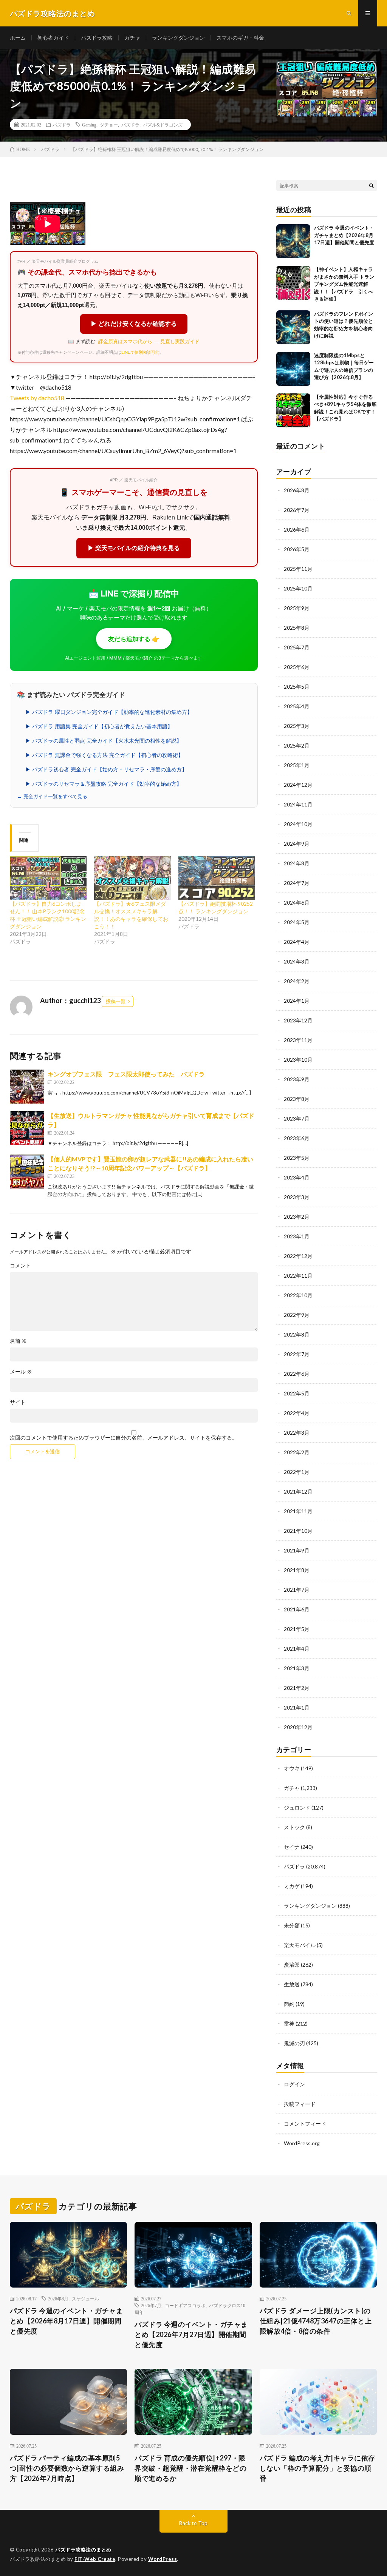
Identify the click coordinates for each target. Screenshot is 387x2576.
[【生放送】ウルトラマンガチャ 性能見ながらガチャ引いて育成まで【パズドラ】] (27, 1128)
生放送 (292, 1984)
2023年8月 (297, 1099)
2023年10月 (298, 1060)
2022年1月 (297, 1472)
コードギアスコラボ (185, 2305)
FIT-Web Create (95, 2559)
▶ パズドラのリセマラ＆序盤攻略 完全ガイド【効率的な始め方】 (104, 784)
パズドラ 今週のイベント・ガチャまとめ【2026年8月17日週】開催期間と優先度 (344, 235)
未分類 (292, 1925)
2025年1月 (297, 765)
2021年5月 (297, 1629)
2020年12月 (298, 1727)
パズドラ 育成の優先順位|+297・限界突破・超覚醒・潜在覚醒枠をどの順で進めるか (190, 2468)
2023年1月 (297, 1236)
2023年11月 (298, 1040)
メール (21, 1372)
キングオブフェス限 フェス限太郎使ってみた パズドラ (126, 1074)
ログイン (294, 2084)
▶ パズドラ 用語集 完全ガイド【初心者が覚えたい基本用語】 (99, 726)
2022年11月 (298, 1276)
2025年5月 (297, 687)
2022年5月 (297, 1393)
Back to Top (193, 2523)
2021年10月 (298, 1531)
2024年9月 (297, 844)
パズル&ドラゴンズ (163, 125)
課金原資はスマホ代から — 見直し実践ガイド (149, 341)
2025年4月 (297, 706)
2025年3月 (297, 726)
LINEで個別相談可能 (140, 352)
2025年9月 (297, 608)
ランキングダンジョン (178, 38)
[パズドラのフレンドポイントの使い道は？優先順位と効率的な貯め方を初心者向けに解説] (293, 327)
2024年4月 (297, 942)
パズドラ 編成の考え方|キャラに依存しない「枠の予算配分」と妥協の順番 (317, 2468)
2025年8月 (297, 628)
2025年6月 (297, 667)
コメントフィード (305, 2124)
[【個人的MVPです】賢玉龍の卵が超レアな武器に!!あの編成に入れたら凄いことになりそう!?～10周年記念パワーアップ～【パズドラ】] (27, 1172)
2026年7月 (297, 510)
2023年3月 (297, 1197)
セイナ (292, 1847)
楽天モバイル (300, 1945)
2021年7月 (297, 1590)
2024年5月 (297, 922)
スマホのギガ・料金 (240, 38)
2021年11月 (298, 1511)
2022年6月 (297, 1374)
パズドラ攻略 (97, 38)
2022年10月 (298, 1295)
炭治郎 (292, 1965)
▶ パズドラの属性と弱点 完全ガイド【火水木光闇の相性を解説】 (104, 741)
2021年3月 (297, 1668)
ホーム (18, 38)
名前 (18, 1341)
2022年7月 (297, 1354)
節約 (289, 2004)
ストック (294, 1827)
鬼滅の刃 (294, 2043)
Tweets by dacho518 (37, 398)
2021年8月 (297, 1570)
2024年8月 (297, 863)
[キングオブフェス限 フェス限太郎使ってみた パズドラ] (27, 1087)
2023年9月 (297, 1079)
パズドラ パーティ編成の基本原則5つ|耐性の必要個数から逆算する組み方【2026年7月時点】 (67, 2468)
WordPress (163, 2559)
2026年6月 (297, 530)
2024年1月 (297, 1001)
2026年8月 (297, 490)
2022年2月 (297, 1452)
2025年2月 (297, 745)
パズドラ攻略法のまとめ (83, 2550)
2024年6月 (297, 903)
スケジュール (85, 2299)
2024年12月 (298, 785)
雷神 (289, 2023)
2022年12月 (298, 1256)
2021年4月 (297, 1649)
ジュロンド (297, 1808)
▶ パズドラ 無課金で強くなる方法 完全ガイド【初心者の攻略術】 (104, 755)
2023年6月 (297, 1138)
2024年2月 (297, 981)
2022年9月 (297, 1315)
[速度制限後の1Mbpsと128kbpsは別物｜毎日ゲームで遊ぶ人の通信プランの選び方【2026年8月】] (293, 369)
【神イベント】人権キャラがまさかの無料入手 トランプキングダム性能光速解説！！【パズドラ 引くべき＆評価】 (344, 284)
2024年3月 (297, 961)
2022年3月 (297, 1433)
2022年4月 (297, 1413)
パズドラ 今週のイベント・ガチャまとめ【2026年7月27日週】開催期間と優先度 (191, 2334)
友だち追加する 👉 (134, 639)
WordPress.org (302, 2143)
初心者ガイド (53, 38)
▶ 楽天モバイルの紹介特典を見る (134, 548)
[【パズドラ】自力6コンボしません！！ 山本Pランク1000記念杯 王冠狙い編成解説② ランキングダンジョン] (48, 878)
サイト (18, 1402)
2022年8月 (297, 1334)
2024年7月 (297, 883)
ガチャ (132, 38)
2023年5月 (297, 1158)
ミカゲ (292, 1886)
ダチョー (109, 125)
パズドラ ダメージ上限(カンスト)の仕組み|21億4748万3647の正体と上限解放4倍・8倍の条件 (316, 2321)
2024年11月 (298, 804)
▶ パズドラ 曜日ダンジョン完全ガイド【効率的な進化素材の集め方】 (109, 712)
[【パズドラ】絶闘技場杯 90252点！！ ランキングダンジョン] (217, 878)
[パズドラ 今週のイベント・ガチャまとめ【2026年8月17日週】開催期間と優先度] (293, 241)
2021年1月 (297, 1707)
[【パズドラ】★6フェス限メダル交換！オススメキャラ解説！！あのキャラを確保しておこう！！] (132, 878)
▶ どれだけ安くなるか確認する (134, 324)
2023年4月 (297, 1177)
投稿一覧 (116, 1001)
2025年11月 (298, 569)
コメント (20, 1266)
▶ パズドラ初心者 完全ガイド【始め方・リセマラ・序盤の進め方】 (106, 769)
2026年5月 (297, 549)
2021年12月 (298, 1491)
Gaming (89, 125)
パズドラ (62, 125)
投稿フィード (300, 2104)
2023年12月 (298, 1020)
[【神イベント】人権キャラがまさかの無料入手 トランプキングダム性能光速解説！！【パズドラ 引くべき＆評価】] (293, 283)
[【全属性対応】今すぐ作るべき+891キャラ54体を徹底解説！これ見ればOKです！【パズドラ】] (293, 410)
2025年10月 (298, 588)
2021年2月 (297, 1688)
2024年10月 (298, 824)
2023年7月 (297, 1118)
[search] (372, 185)
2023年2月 (297, 1217)
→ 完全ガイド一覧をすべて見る (52, 796)
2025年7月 (297, 647)
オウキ (292, 1768)
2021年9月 (297, 1550)
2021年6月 (297, 1609)
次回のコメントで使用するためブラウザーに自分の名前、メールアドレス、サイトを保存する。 (124, 1438)
